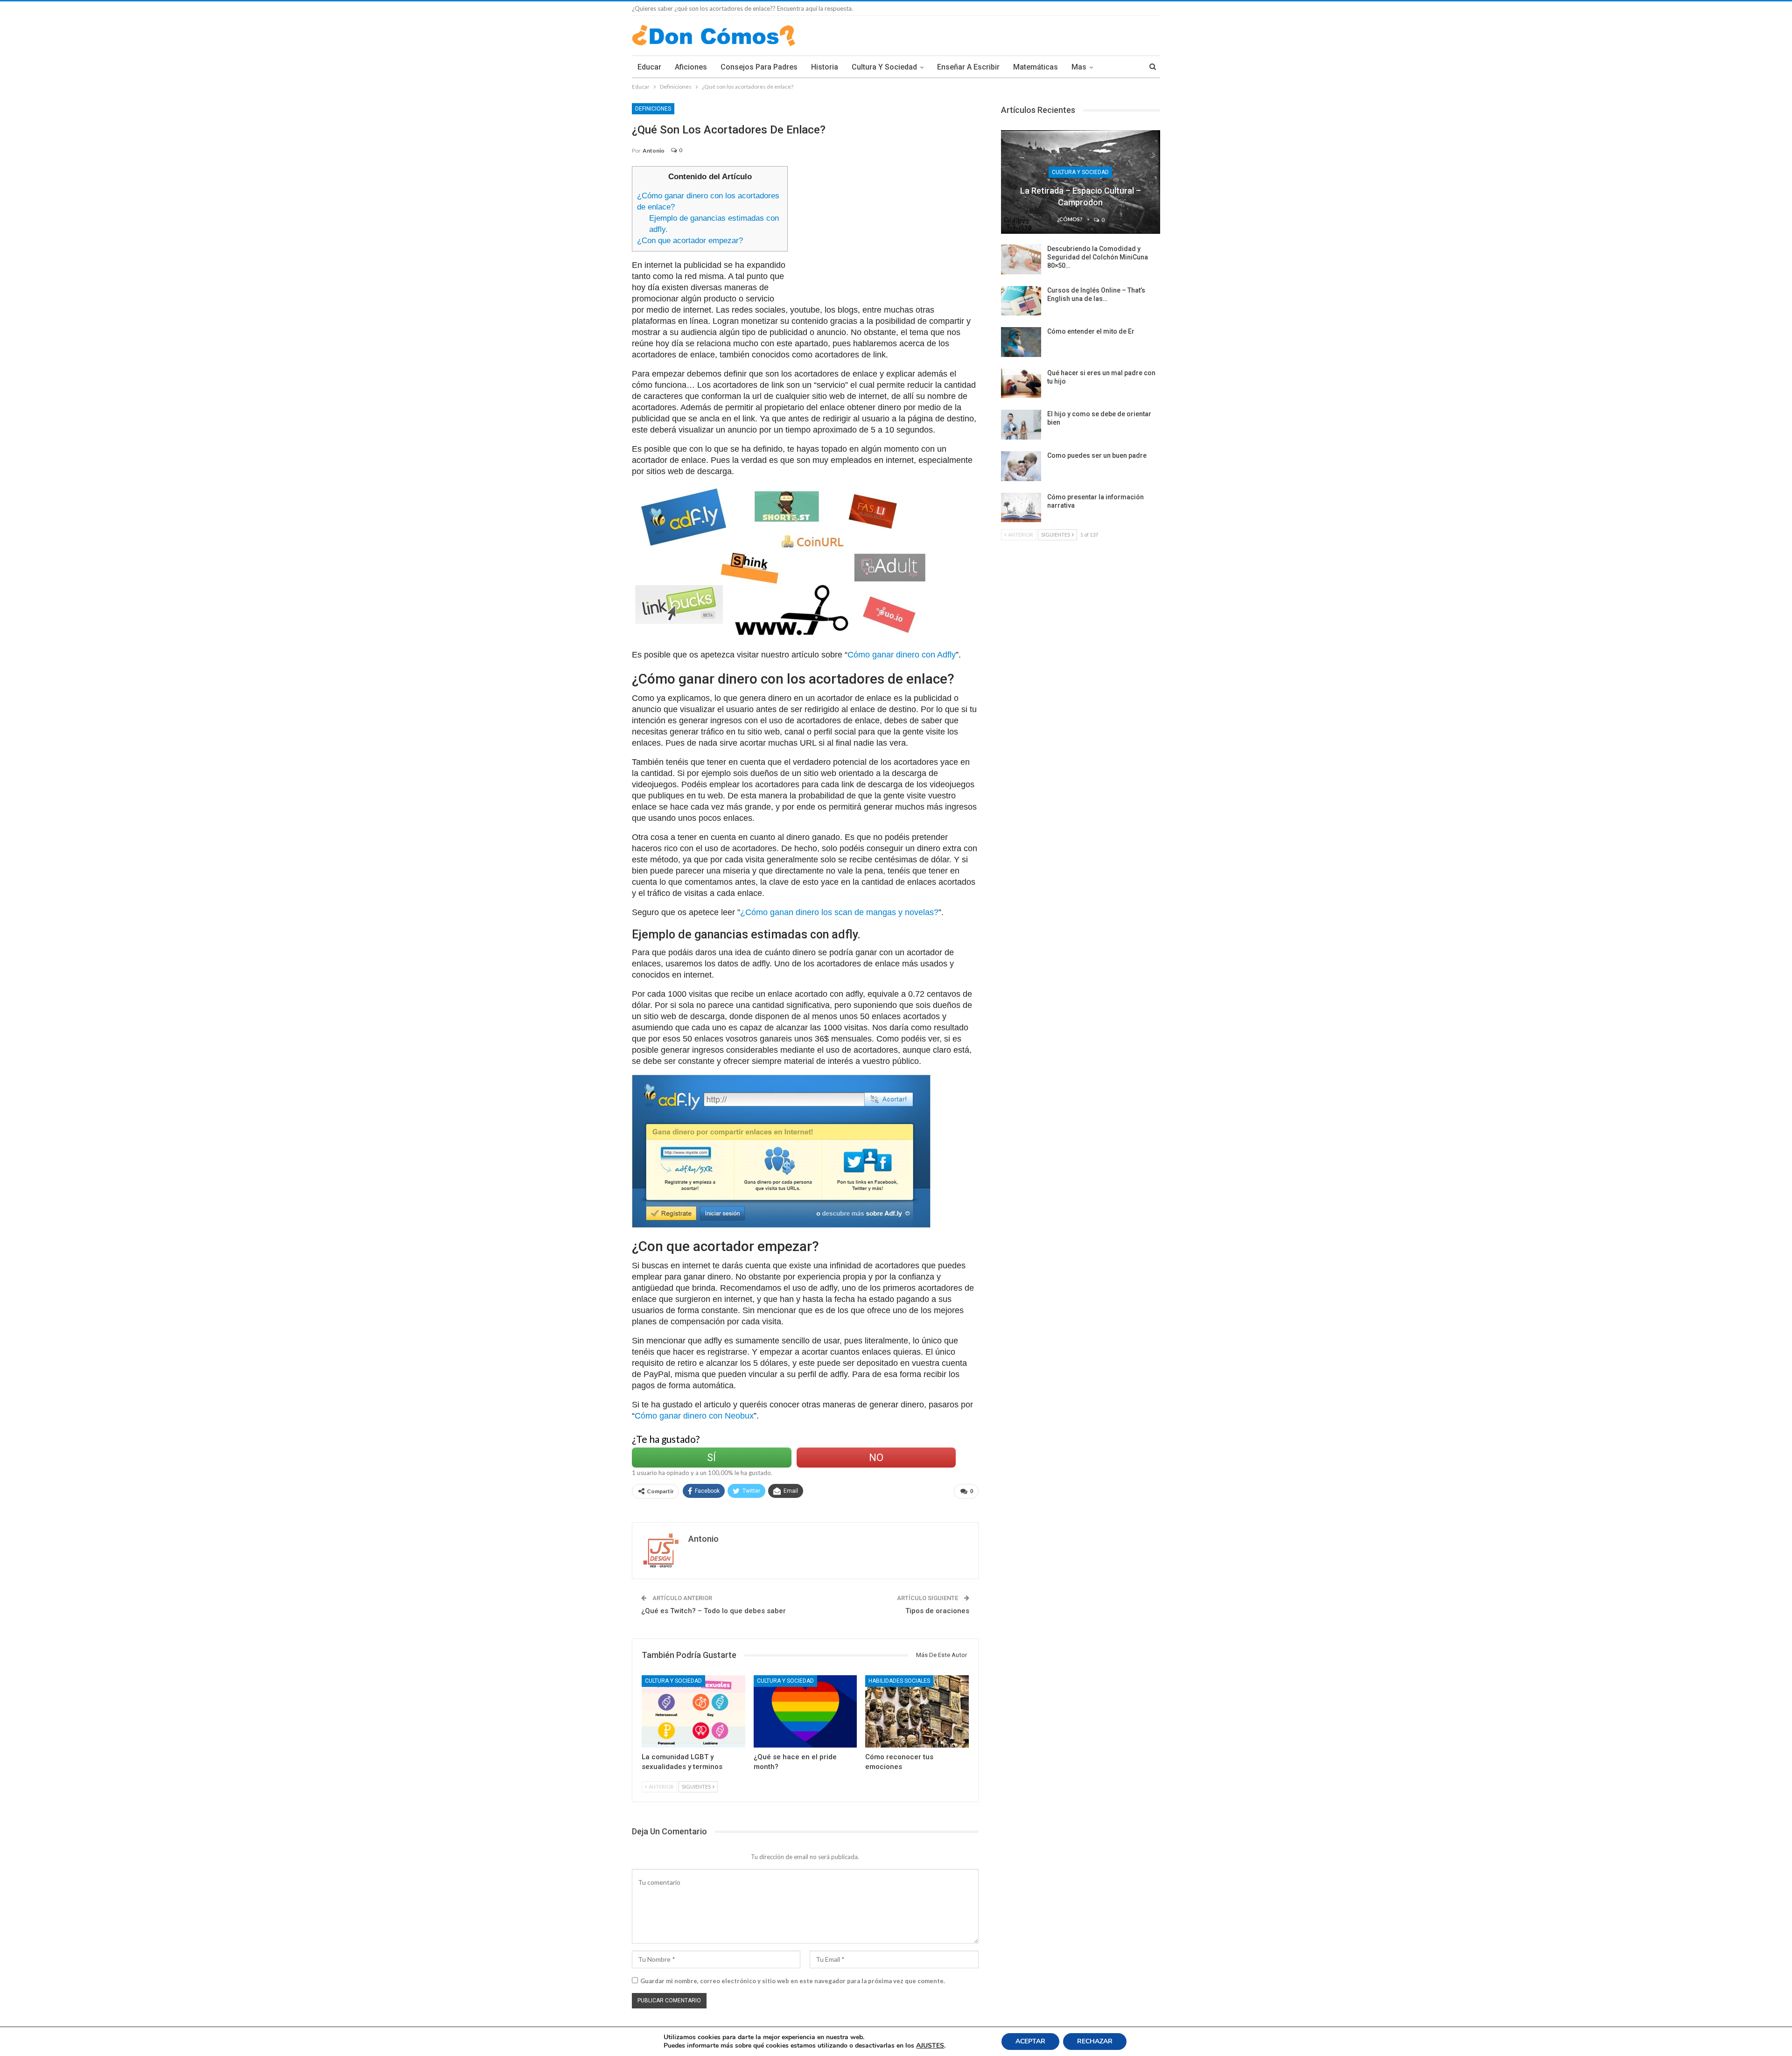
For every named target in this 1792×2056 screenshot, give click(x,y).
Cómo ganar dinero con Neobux (694, 1416)
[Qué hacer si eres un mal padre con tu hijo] (1021, 384)
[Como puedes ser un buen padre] (1021, 466)
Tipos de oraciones (937, 1611)
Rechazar (1095, 2041)
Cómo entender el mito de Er (1091, 331)
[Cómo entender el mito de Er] (1021, 342)
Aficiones (691, 67)
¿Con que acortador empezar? (690, 241)
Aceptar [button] (1030, 2041)
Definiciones (653, 109)
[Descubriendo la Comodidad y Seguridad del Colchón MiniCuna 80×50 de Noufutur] (1021, 259)
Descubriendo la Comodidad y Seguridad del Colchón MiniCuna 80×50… (1098, 257)
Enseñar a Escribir (968, 67)
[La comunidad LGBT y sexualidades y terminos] (693, 1711)
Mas (1079, 67)
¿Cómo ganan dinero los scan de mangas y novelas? (839, 912)
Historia (825, 67)
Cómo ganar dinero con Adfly (902, 655)
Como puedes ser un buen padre (1097, 455)
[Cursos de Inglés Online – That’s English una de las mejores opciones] (1021, 301)
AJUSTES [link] (930, 2046)
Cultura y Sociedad (884, 67)
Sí (711, 1458)
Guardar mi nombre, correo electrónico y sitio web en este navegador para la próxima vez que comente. (793, 1981)
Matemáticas (1036, 67)
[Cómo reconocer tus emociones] (917, 1711)
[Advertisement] (887, 231)
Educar (649, 67)
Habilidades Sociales (899, 1681)
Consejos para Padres (759, 67)
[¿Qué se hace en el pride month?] (805, 1711)
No (876, 1458)
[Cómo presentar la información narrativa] (1021, 508)
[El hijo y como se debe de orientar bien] (1021, 425)
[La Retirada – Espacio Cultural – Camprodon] (1081, 182)
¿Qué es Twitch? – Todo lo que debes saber (714, 1611)
